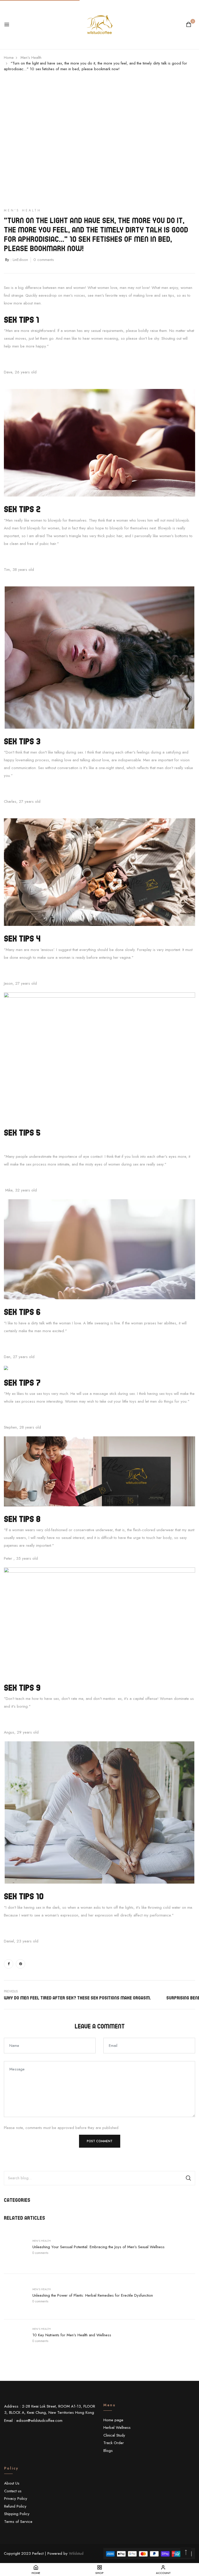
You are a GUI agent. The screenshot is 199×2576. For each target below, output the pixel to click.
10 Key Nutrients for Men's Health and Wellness (72, 2335)
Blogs (108, 2451)
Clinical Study (114, 2435)
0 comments (40, 2253)
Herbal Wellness (117, 2428)
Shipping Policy (17, 2514)
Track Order (114, 2443)
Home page (113, 2420)
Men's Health (42, 2241)
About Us (12, 2483)
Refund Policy (15, 2506)
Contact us (13, 2491)
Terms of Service (18, 2522)
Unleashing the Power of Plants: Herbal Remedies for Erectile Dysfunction (93, 2295)
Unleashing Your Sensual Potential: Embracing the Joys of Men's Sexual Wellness (98, 2247)
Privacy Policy (16, 2499)
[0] (189, 25)
